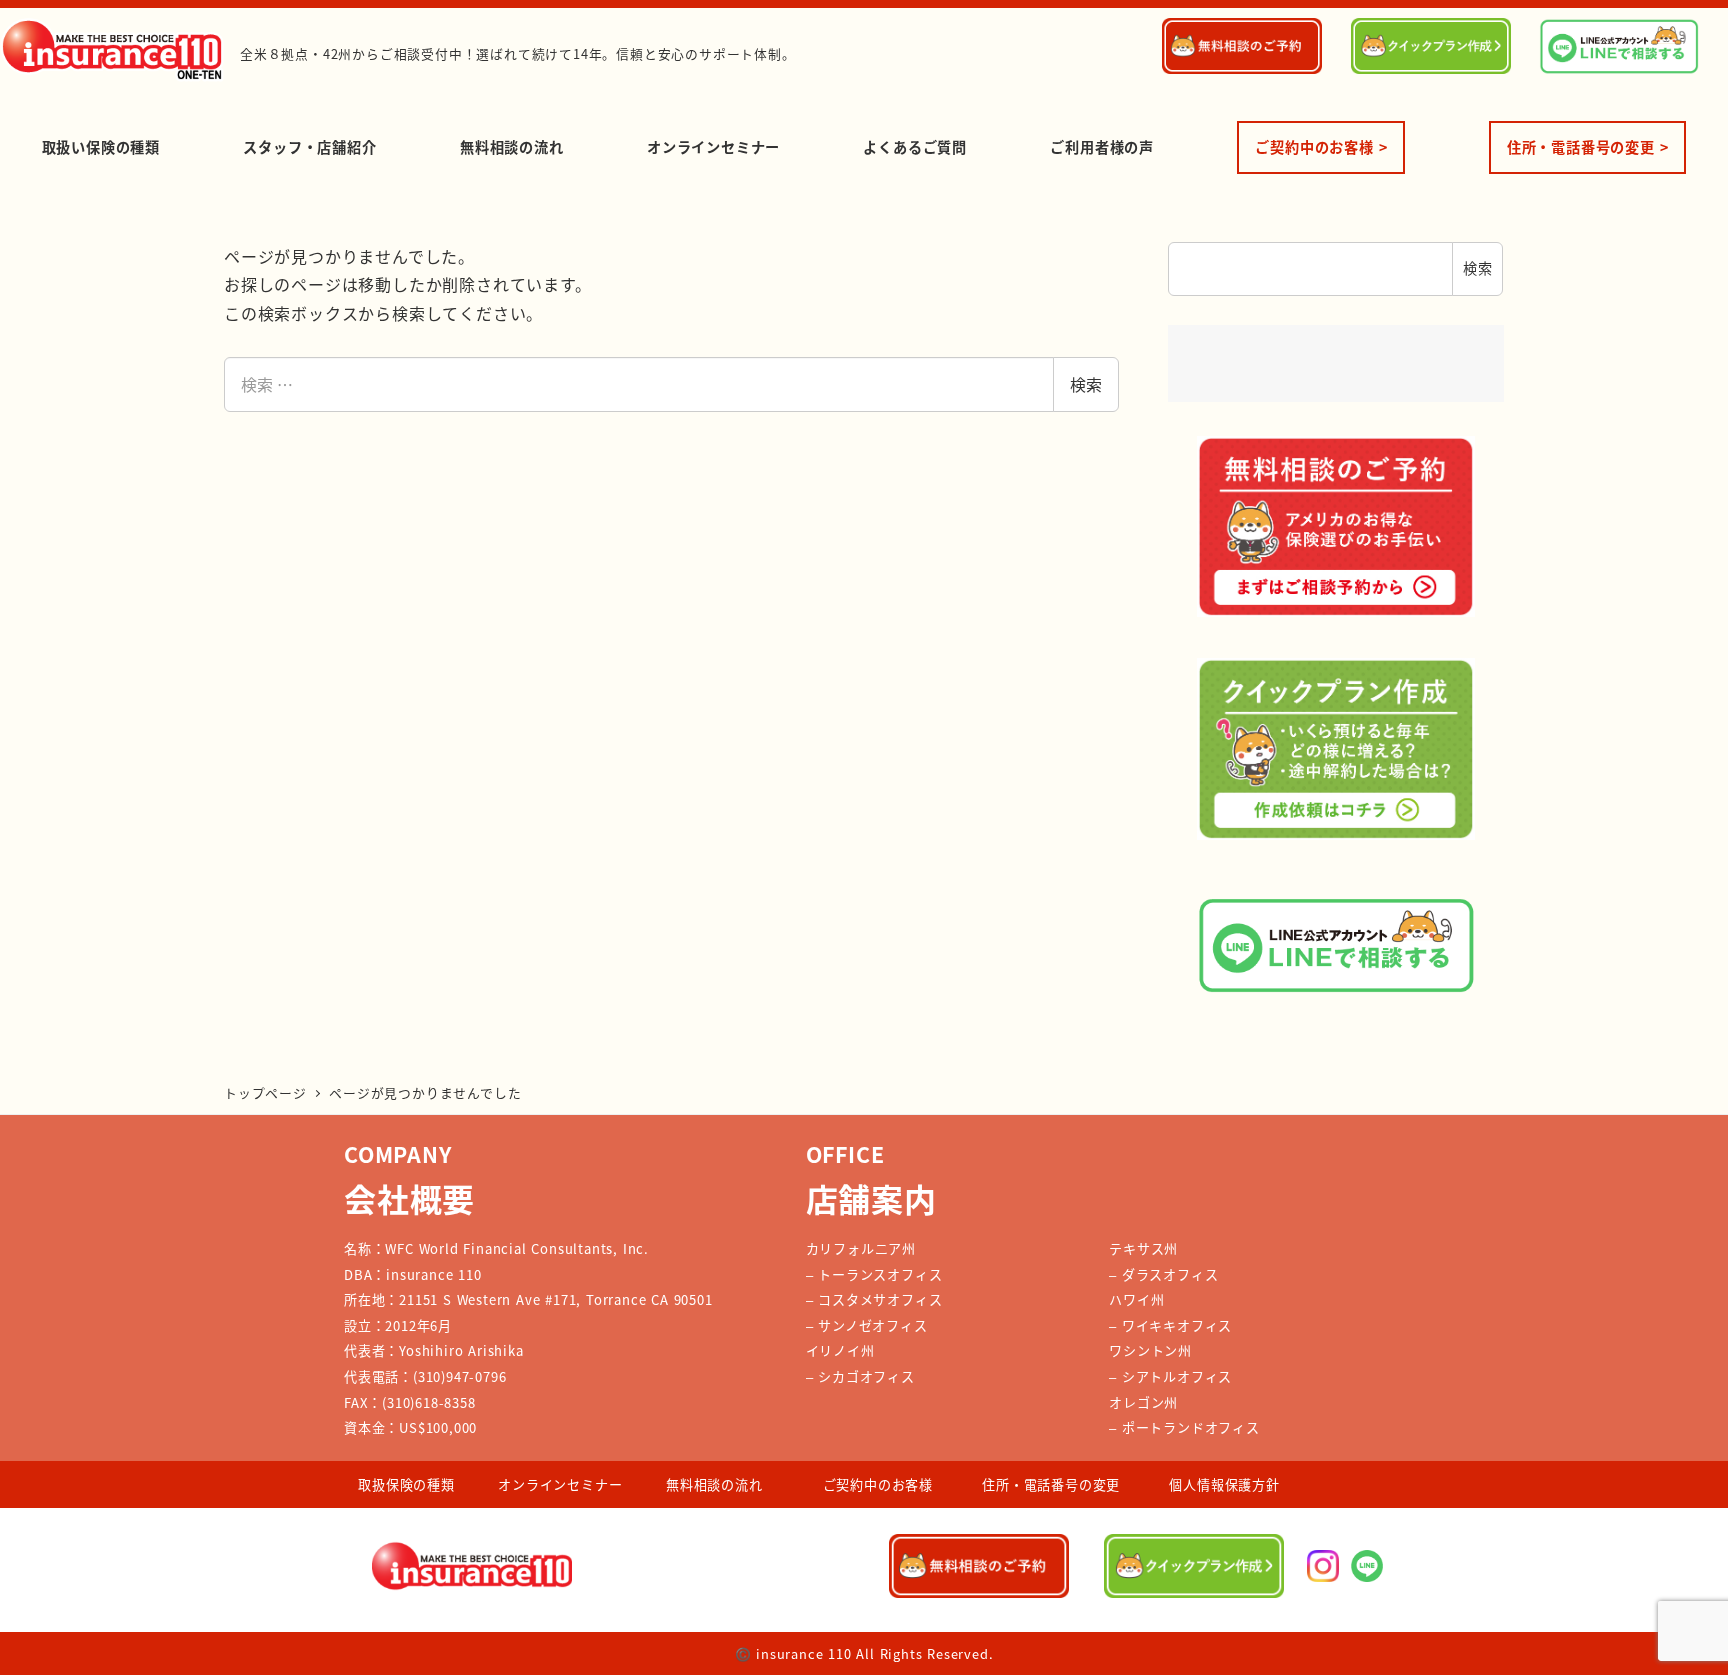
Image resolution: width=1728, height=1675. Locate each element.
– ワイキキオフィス (1170, 1325)
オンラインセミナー (560, 1484)
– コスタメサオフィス (874, 1299)
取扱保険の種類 (406, 1484)
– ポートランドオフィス (1184, 1427)
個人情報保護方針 (1224, 1484)
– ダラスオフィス (1163, 1274)
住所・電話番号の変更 (1051, 1484)
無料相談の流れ (714, 1484)
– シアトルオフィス (1170, 1376)
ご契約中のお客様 (878, 1484)
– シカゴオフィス (860, 1376)
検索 (1086, 384)
